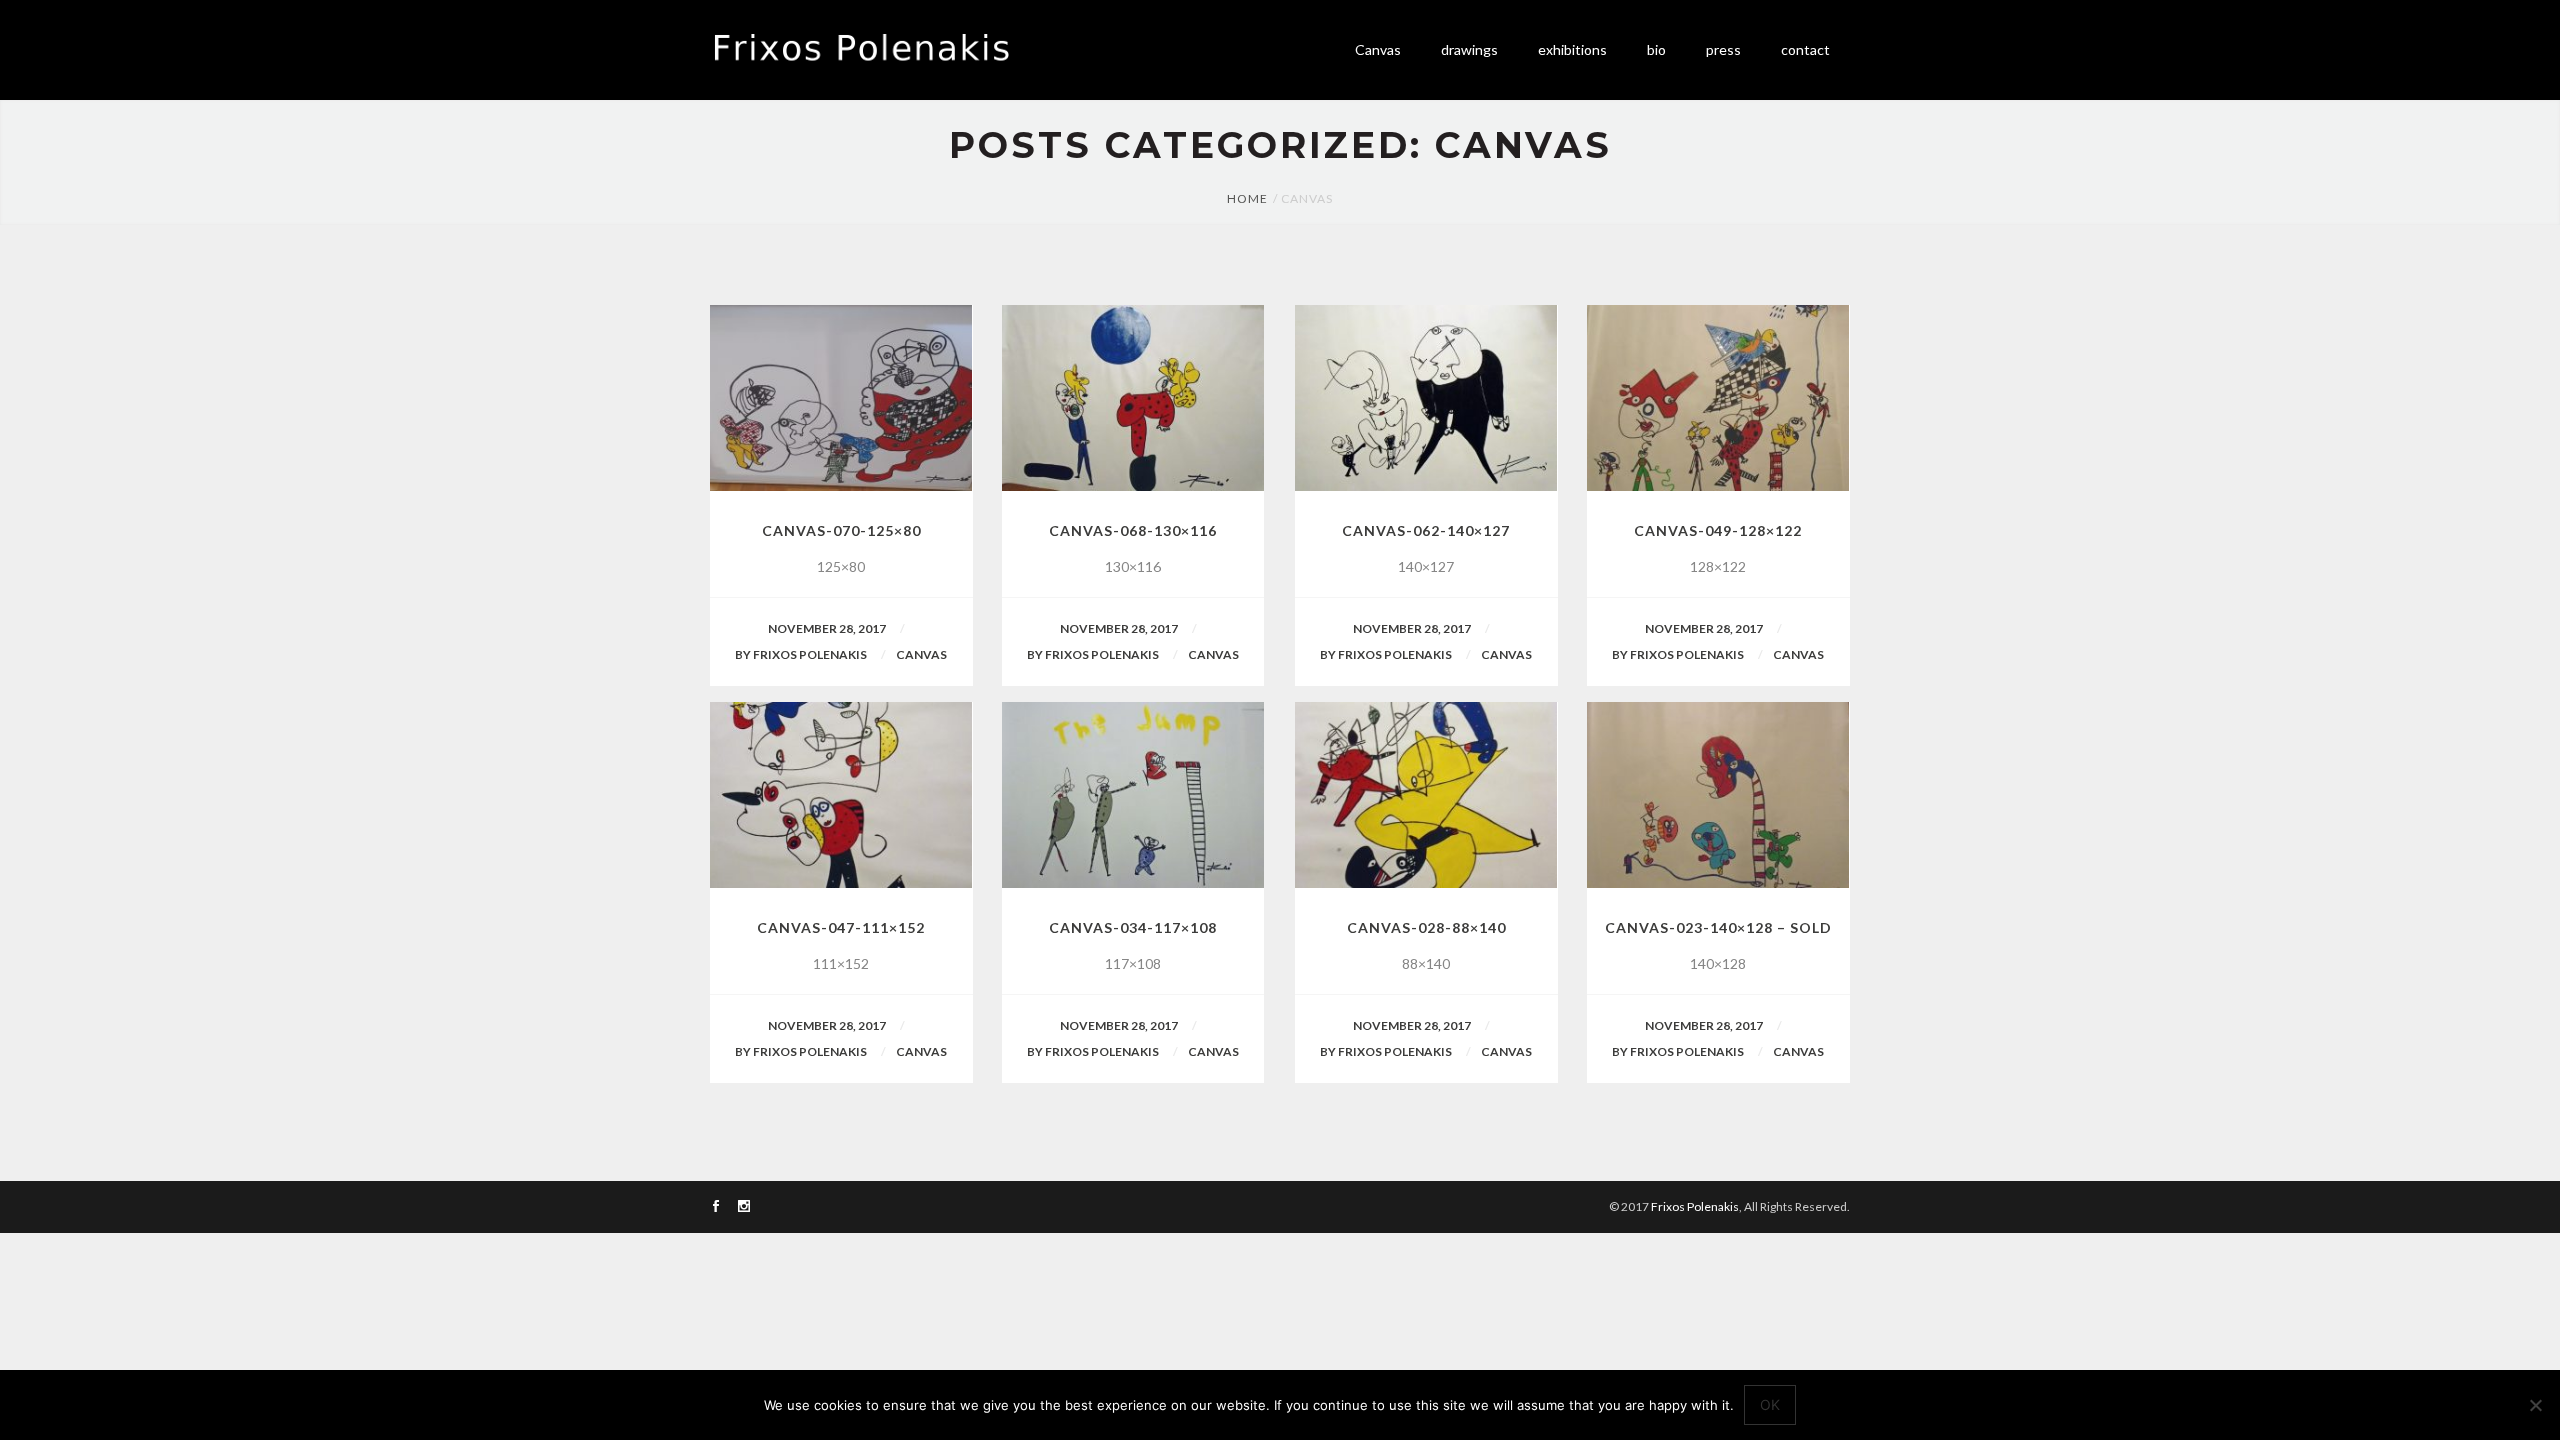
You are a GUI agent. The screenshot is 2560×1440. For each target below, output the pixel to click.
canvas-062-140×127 (1426, 530)
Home (1247, 198)
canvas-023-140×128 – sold (1718, 927)
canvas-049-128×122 (1718, 530)
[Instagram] (744, 1207)
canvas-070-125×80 (841, 530)
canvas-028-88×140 (1426, 927)
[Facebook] (716, 1207)
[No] (2535, 1405)
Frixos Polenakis (1695, 1206)
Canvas (921, 654)
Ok (1770, 1404)
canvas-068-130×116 (1133, 530)
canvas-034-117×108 (1133, 927)
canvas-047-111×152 (841, 927)
